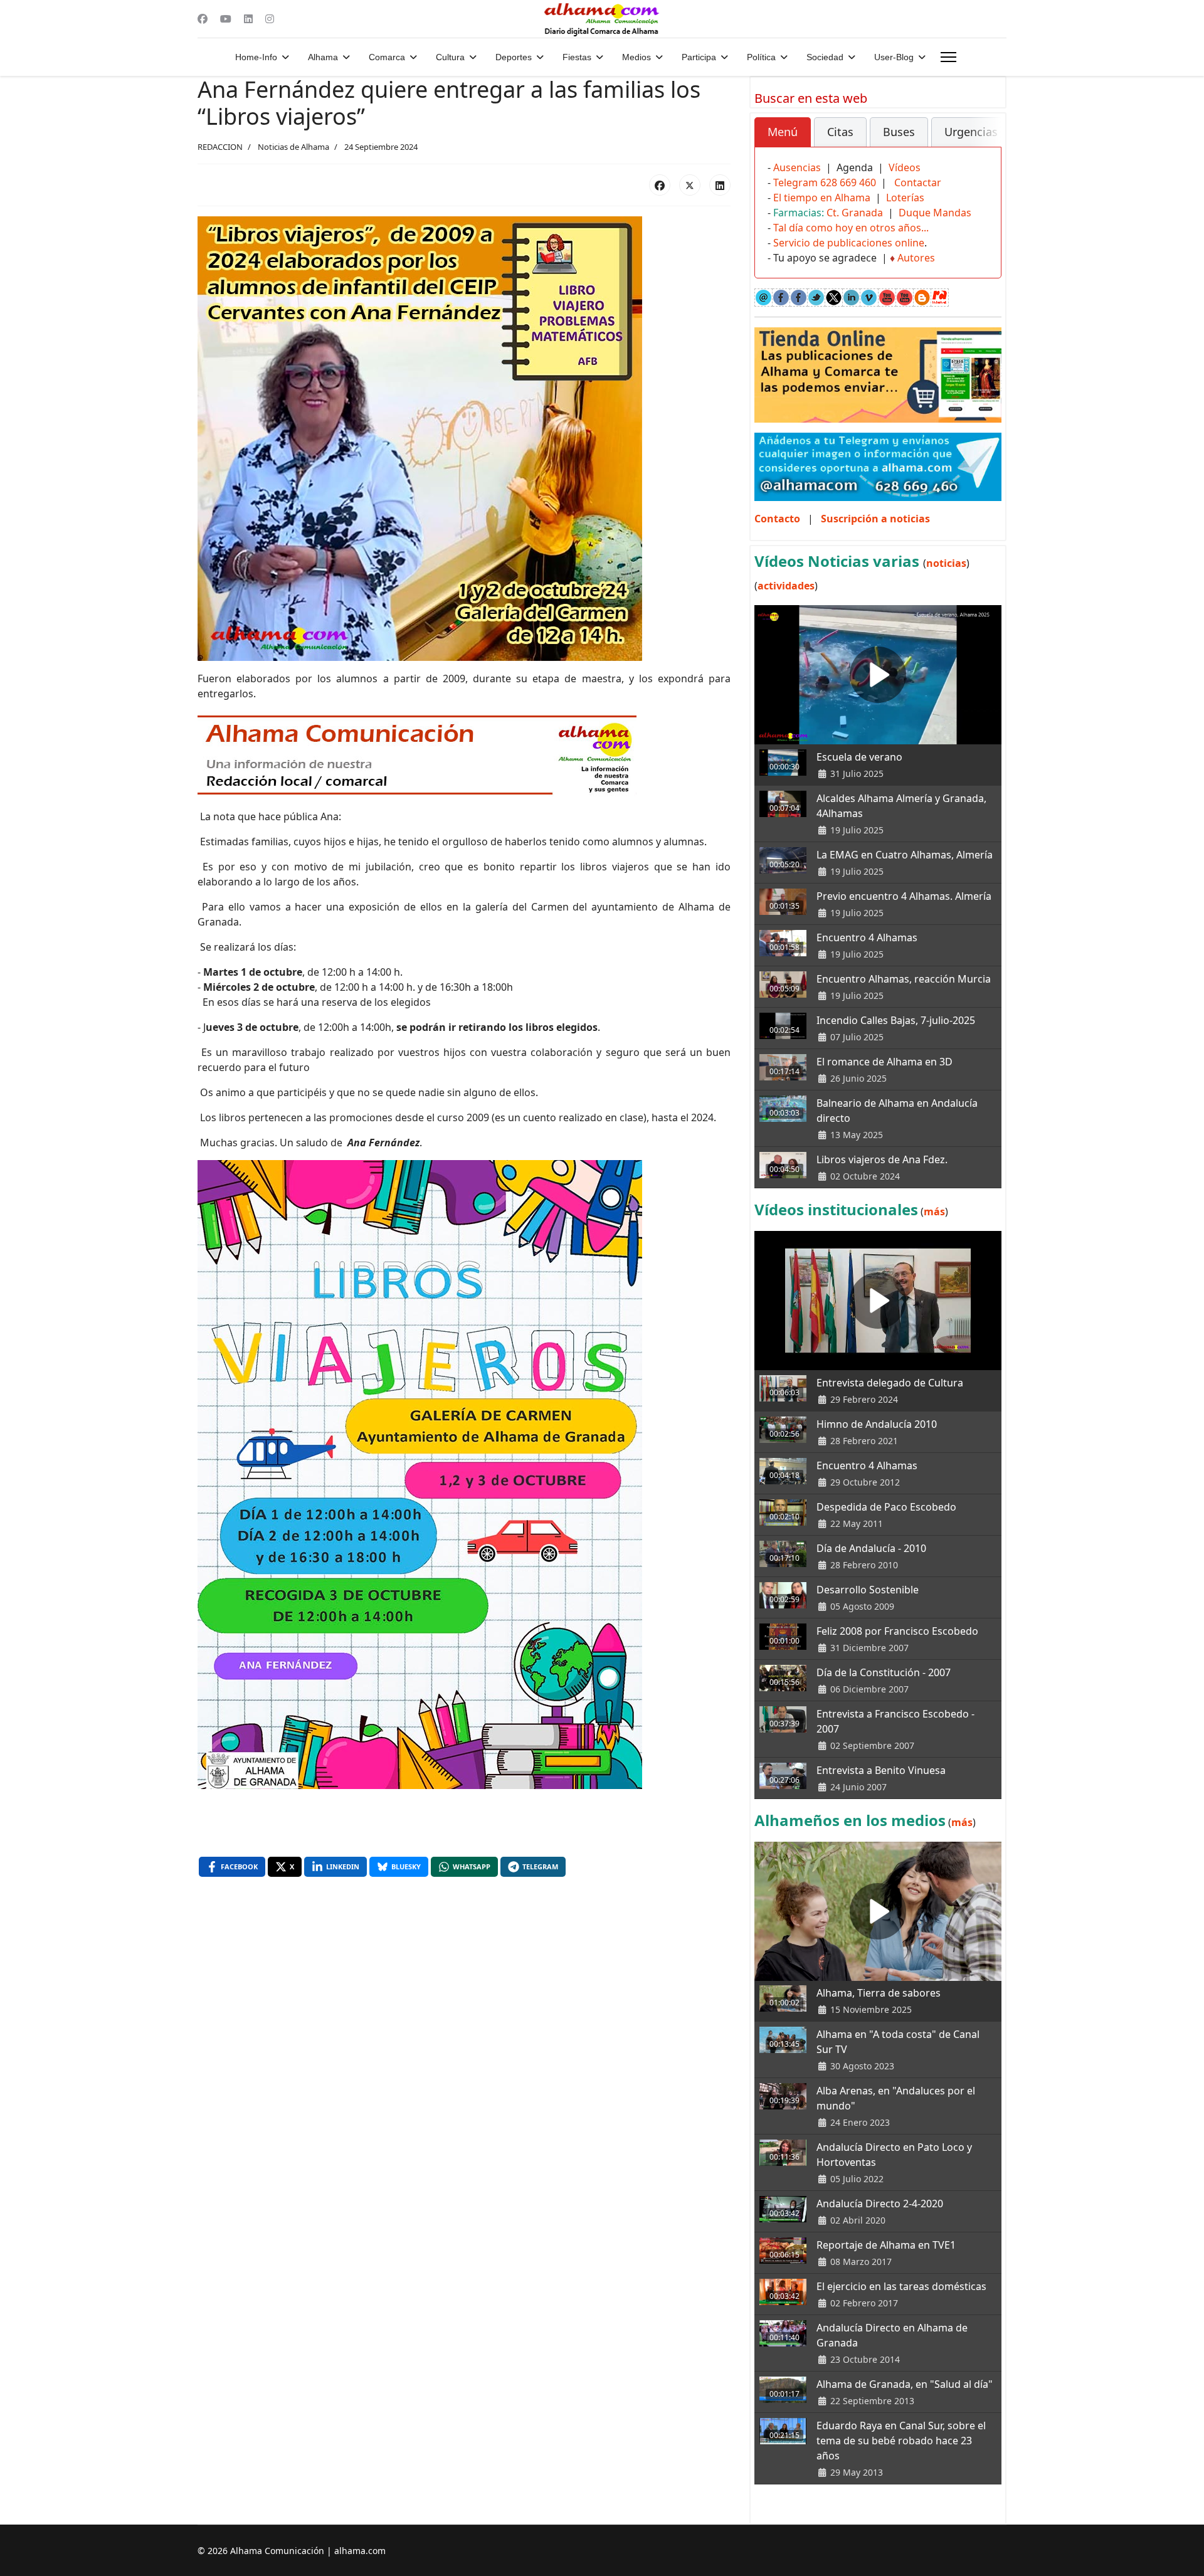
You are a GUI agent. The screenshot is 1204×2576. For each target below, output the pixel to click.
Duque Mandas (935, 213)
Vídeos (905, 167)
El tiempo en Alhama (822, 198)
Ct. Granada (855, 213)
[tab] (783, 132)
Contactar (918, 182)
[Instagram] (270, 19)
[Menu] (948, 57)
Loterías (905, 198)
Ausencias (797, 167)
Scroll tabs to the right (987, 141)
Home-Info (256, 57)
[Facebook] (203, 19)
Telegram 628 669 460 (825, 182)
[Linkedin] (248, 19)
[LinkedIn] (720, 185)
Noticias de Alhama (293, 147)
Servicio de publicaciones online (849, 243)
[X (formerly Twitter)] (690, 185)
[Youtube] (226, 19)
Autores (916, 258)
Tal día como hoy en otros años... (851, 228)
